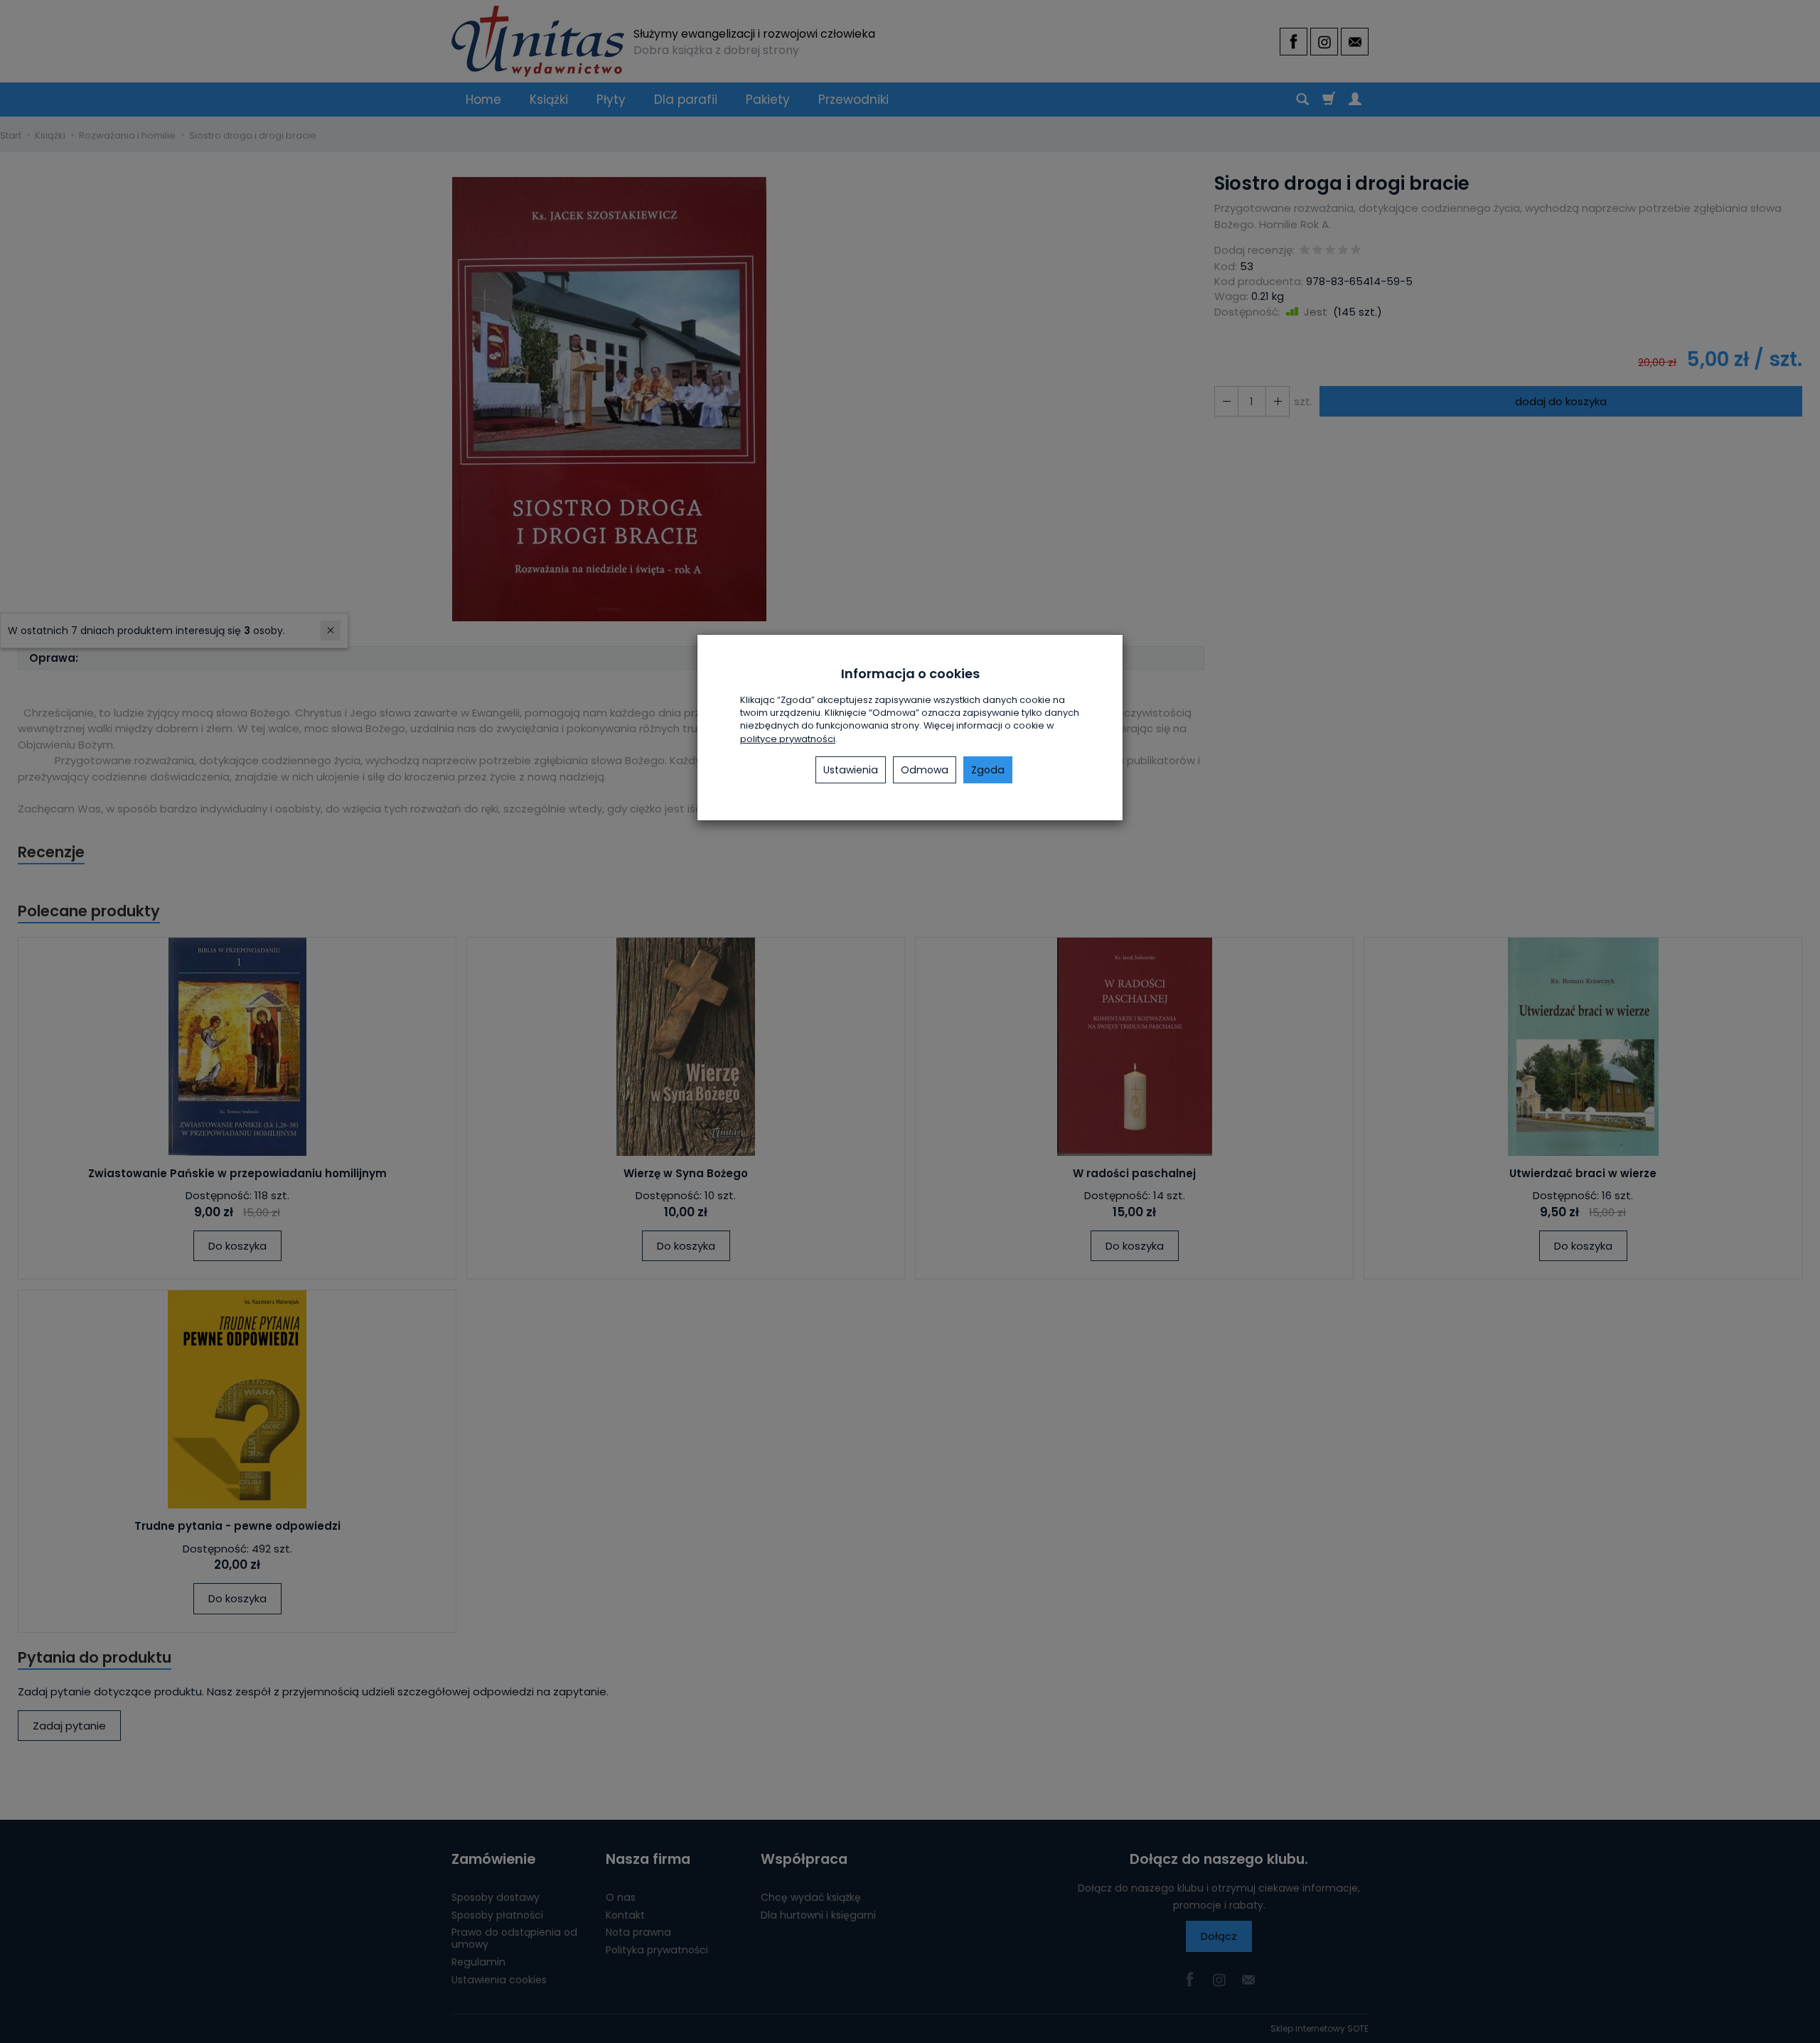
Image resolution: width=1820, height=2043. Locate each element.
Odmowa (925, 770)
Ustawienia (851, 770)
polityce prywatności (788, 739)
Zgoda (988, 770)
